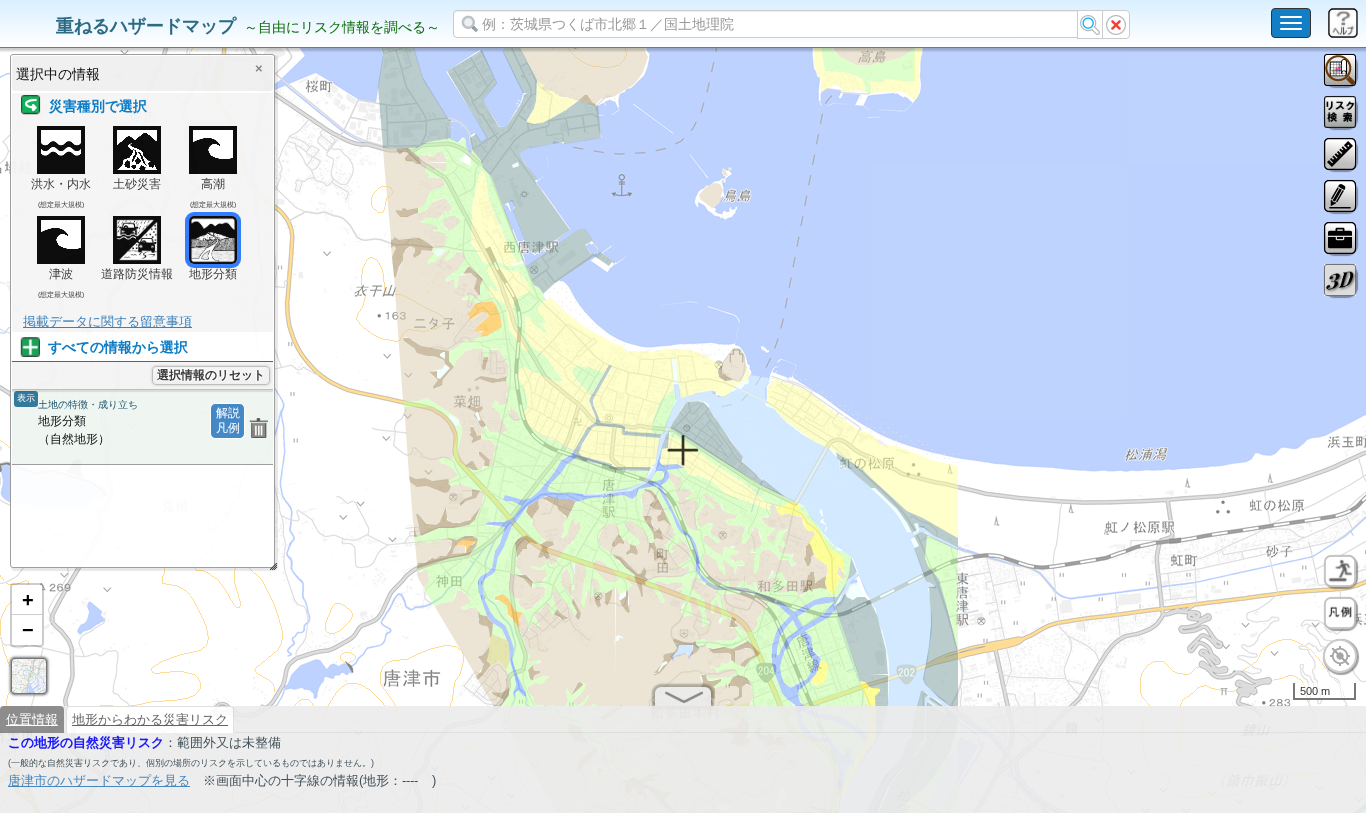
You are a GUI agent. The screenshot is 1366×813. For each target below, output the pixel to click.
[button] (27, 600)
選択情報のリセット (211, 375)
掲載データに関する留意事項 (107, 321)
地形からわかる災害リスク (150, 719)
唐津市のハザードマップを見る (99, 780)
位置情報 (32, 719)
